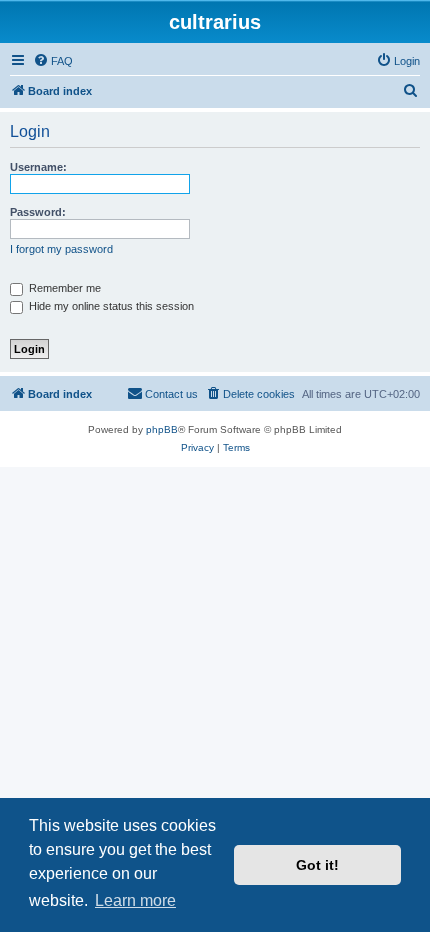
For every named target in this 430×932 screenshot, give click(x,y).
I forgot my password (61, 249)
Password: (38, 212)
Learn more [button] (135, 900)
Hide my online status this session (110, 306)
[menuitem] (53, 61)
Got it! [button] (317, 865)
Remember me (63, 288)
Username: (38, 167)
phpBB (162, 429)
